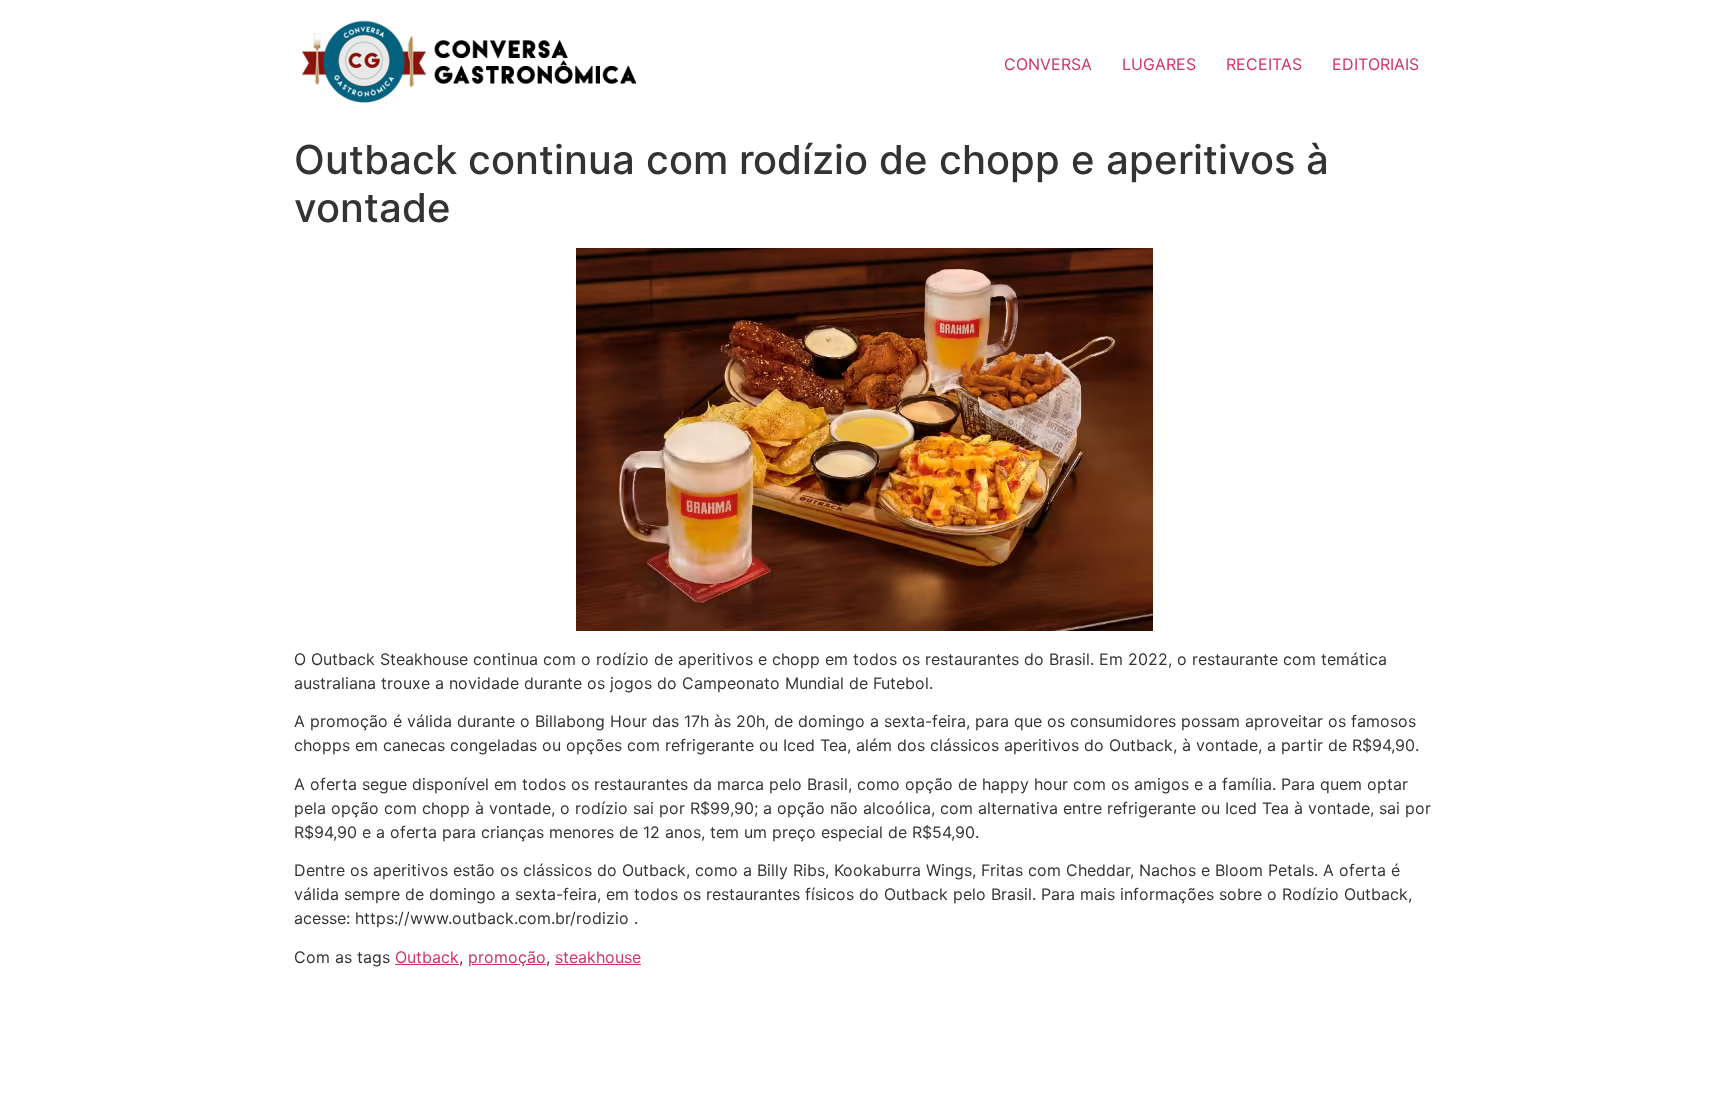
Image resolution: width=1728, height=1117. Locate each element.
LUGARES (1159, 64)
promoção (507, 957)
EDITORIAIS (1375, 64)
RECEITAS (1264, 64)
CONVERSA (1048, 64)
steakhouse (598, 957)
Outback (427, 957)
